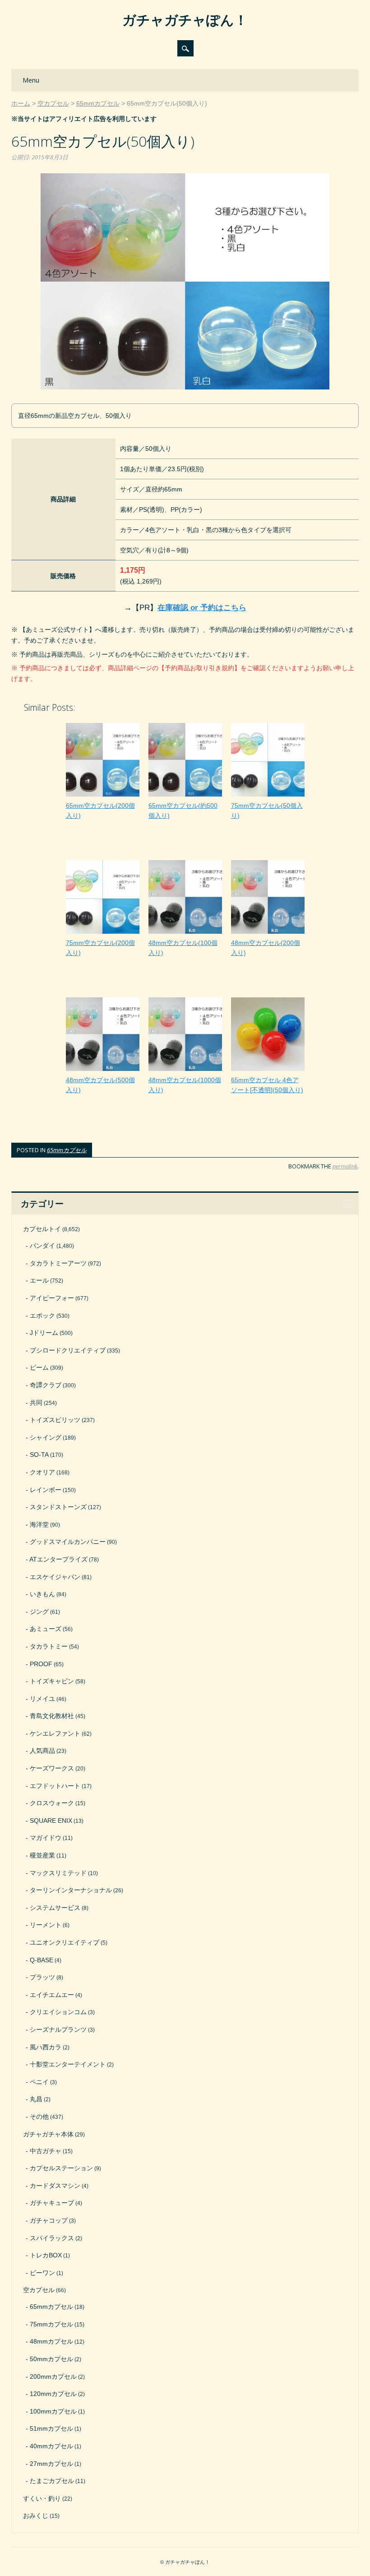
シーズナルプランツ (58, 2029)
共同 (36, 1403)
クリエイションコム (58, 2012)
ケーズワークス (52, 1768)
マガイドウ (46, 1838)
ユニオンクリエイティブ (65, 1942)
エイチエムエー (52, 1995)
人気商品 (42, 1751)
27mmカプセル (51, 2464)
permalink (345, 1166)
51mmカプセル (51, 2428)
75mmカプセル (51, 2324)
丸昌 (36, 2099)
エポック (42, 1316)
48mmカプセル (51, 2341)
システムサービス (55, 1908)
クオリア (42, 1472)
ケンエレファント (55, 1733)
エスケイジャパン (55, 1577)
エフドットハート (55, 1786)
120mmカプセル (53, 2394)
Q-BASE (42, 1960)
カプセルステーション (61, 2168)
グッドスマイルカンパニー (68, 1542)
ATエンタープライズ (58, 1559)
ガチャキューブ (52, 2203)
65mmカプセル (67, 1150)
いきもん (42, 1594)
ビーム (39, 1367)
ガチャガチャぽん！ (185, 20)
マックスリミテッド (58, 1873)
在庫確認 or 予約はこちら (202, 608)
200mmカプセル (53, 2377)
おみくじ (36, 2516)
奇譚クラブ (46, 1385)
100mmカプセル (53, 2411)
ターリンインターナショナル (71, 1890)
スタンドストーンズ (58, 1507)
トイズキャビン (52, 1681)
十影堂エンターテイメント (68, 2064)
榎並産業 (42, 1855)
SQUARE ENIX (51, 1821)
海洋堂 (39, 1524)
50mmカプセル (51, 2359)
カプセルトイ (42, 1229)
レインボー (46, 1490)
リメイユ (42, 1699)
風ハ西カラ (46, 2047)
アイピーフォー (52, 1298)
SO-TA (39, 1455)
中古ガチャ (46, 2151)
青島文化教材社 (52, 1716)
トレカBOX (46, 2255)
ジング (39, 1612)
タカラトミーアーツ (58, 1263)
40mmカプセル (51, 2446)
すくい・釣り (42, 2498)
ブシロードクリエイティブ (68, 1350)
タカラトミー (49, 1646)
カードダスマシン (55, 2186)
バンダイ (42, 1246)
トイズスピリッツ (55, 1420)
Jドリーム (44, 1333)
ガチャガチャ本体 (48, 2134)
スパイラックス (52, 2238)
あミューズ (46, 1629)
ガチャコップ (49, 2220)
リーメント (46, 1925)
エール (39, 1280)
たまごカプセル (52, 2481)
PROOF (41, 1664)
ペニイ (39, 2082)
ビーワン (42, 2273)
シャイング (46, 1437)
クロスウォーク (52, 1803)
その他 (39, 2117)
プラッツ (42, 1977)
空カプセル (39, 2290)
